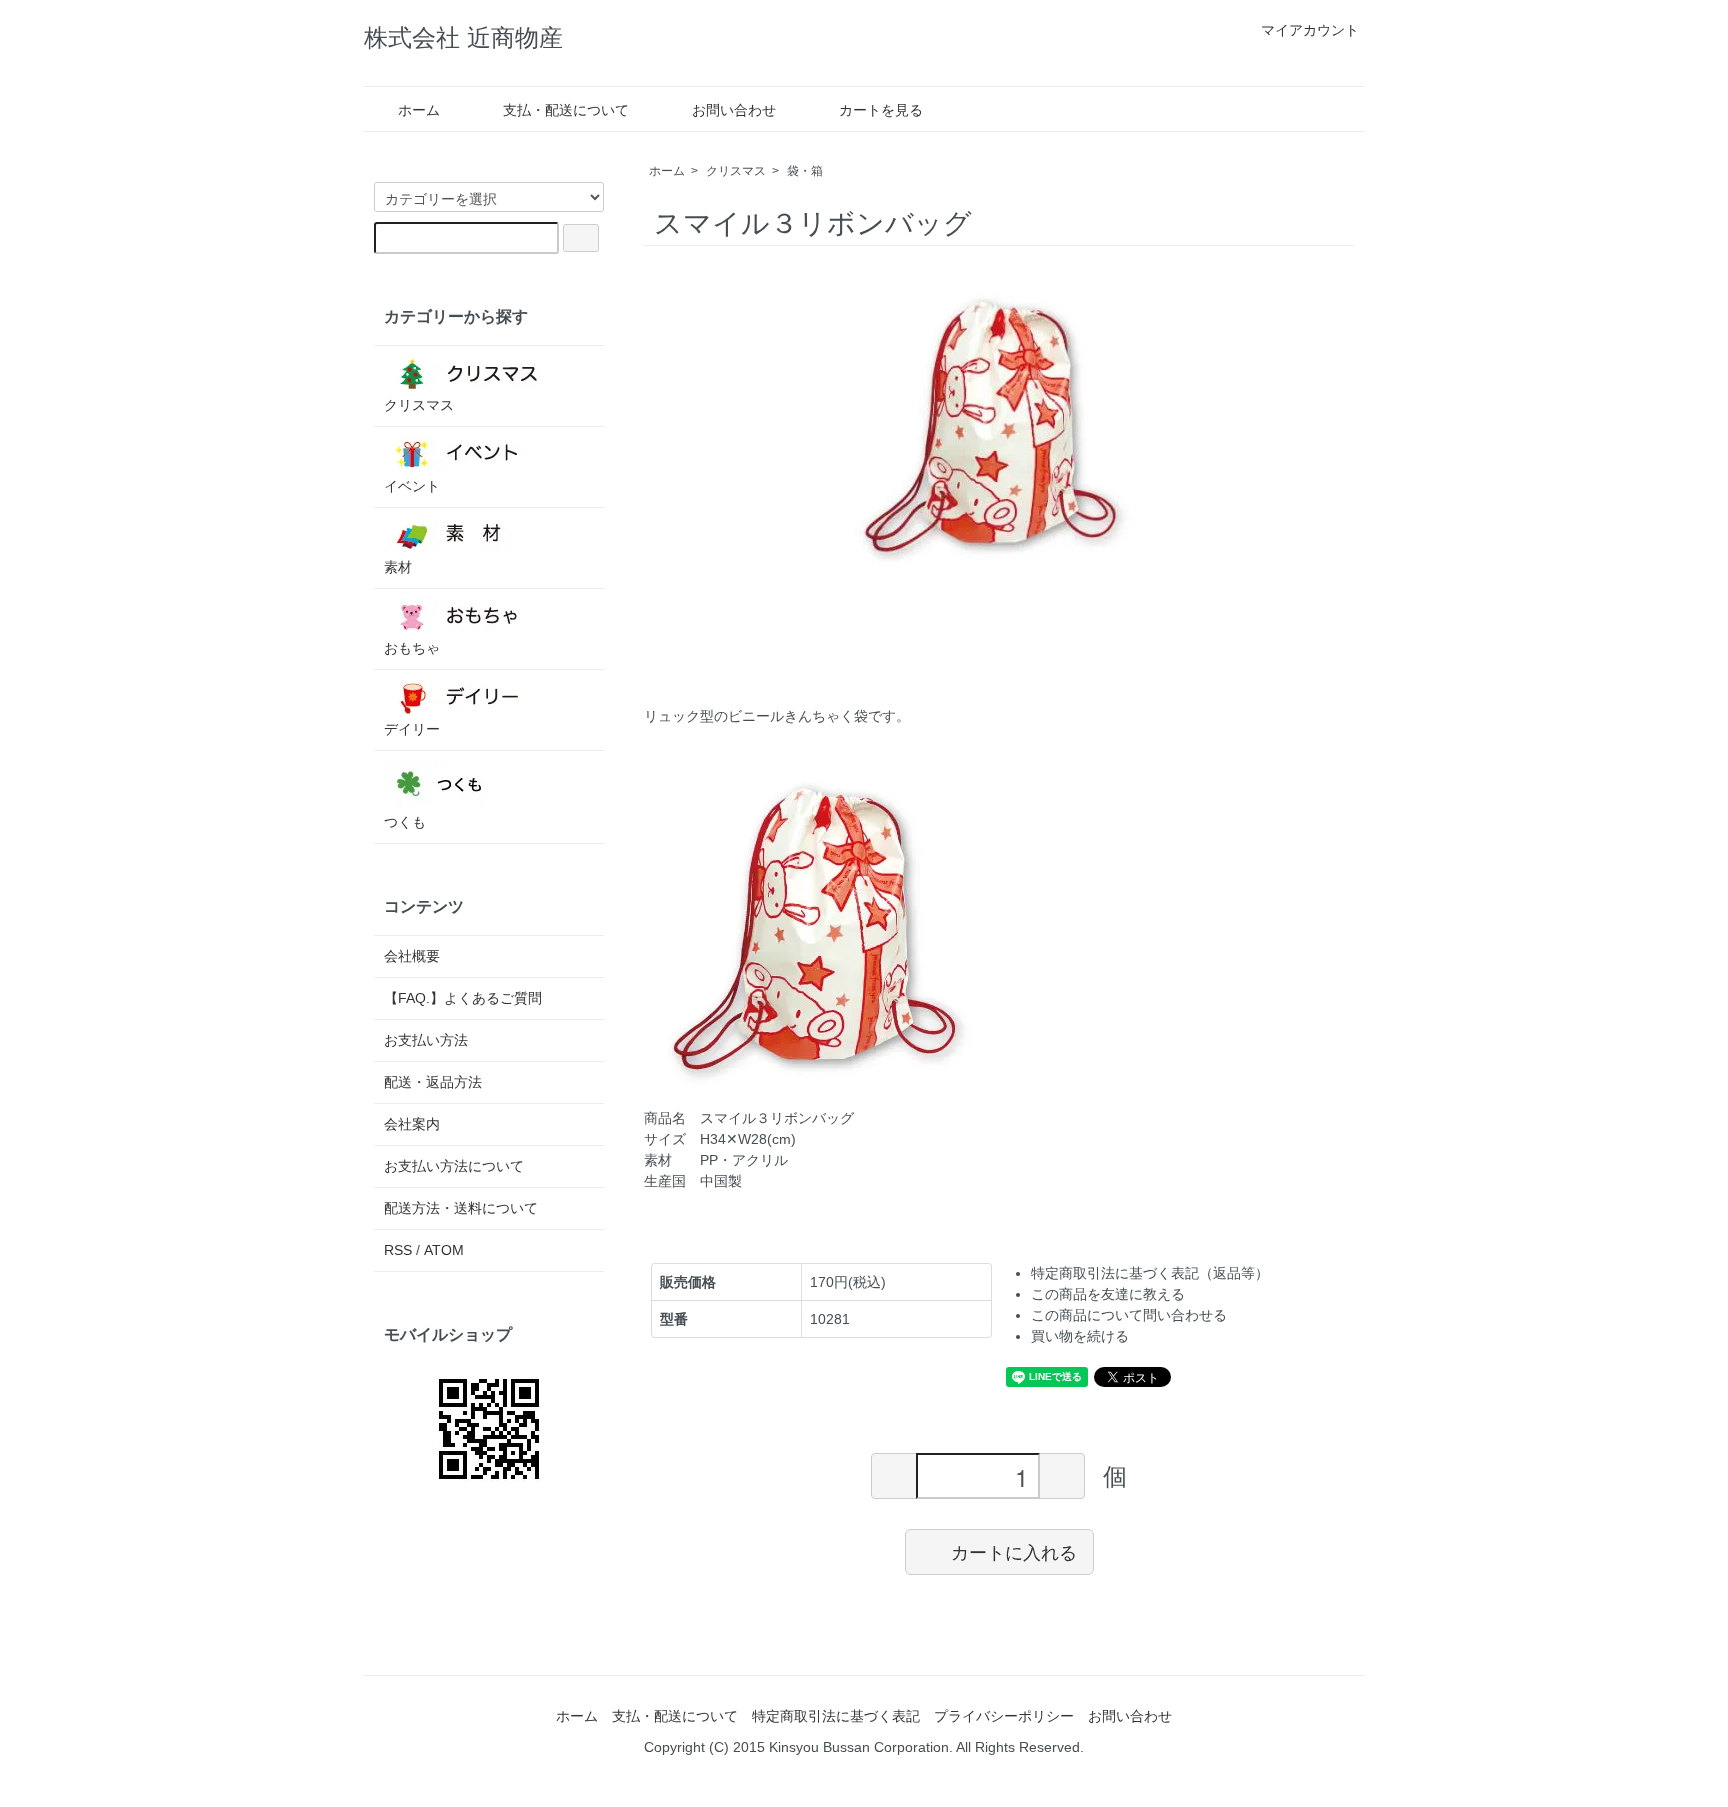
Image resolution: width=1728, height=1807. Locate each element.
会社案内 (412, 1124)
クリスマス (736, 171)
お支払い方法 (426, 1040)
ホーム (419, 110)
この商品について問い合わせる (1129, 1315)
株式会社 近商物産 (463, 37)
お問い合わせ (734, 110)
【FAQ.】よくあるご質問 (463, 998)
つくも (405, 822)
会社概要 (412, 956)
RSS (398, 1250)
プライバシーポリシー (1004, 1716)
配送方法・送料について (461, 1208)
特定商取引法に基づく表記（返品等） (1150, 1273)
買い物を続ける (1080, 1336)
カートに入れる (1014, 1551)
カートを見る (881, 110)
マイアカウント (1310, 30)
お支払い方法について (454, 1166)
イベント (412, 486)
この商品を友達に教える (1108, 1294)
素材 (398, 567)
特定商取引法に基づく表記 (836, 1716)
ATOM (444, 1250)
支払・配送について (566, 110)
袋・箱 (805, 171)
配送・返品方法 (433, 1082)
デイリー (412, 729)
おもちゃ (412, 648)
